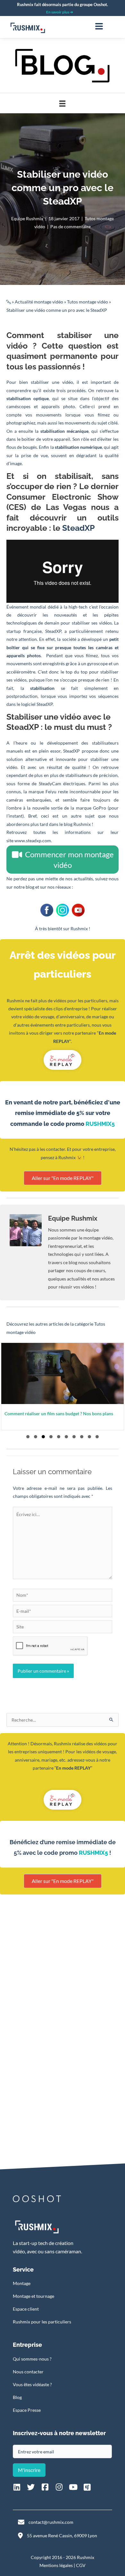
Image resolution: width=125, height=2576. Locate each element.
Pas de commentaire (71, 226)
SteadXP (79, 528)
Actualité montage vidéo (39, 302)
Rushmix (79, 929)
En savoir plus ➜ (60, 12)
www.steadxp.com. (33, 840)
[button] (28, 1437)
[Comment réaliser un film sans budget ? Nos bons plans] (63, 1386)
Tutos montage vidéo (88, 302)
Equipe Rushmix (27, 218)
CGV (81, 2565)
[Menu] (99, 26)
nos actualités (79, 879)
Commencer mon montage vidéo (69, 860)
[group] (63, 1386)
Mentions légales (56, 2565)
